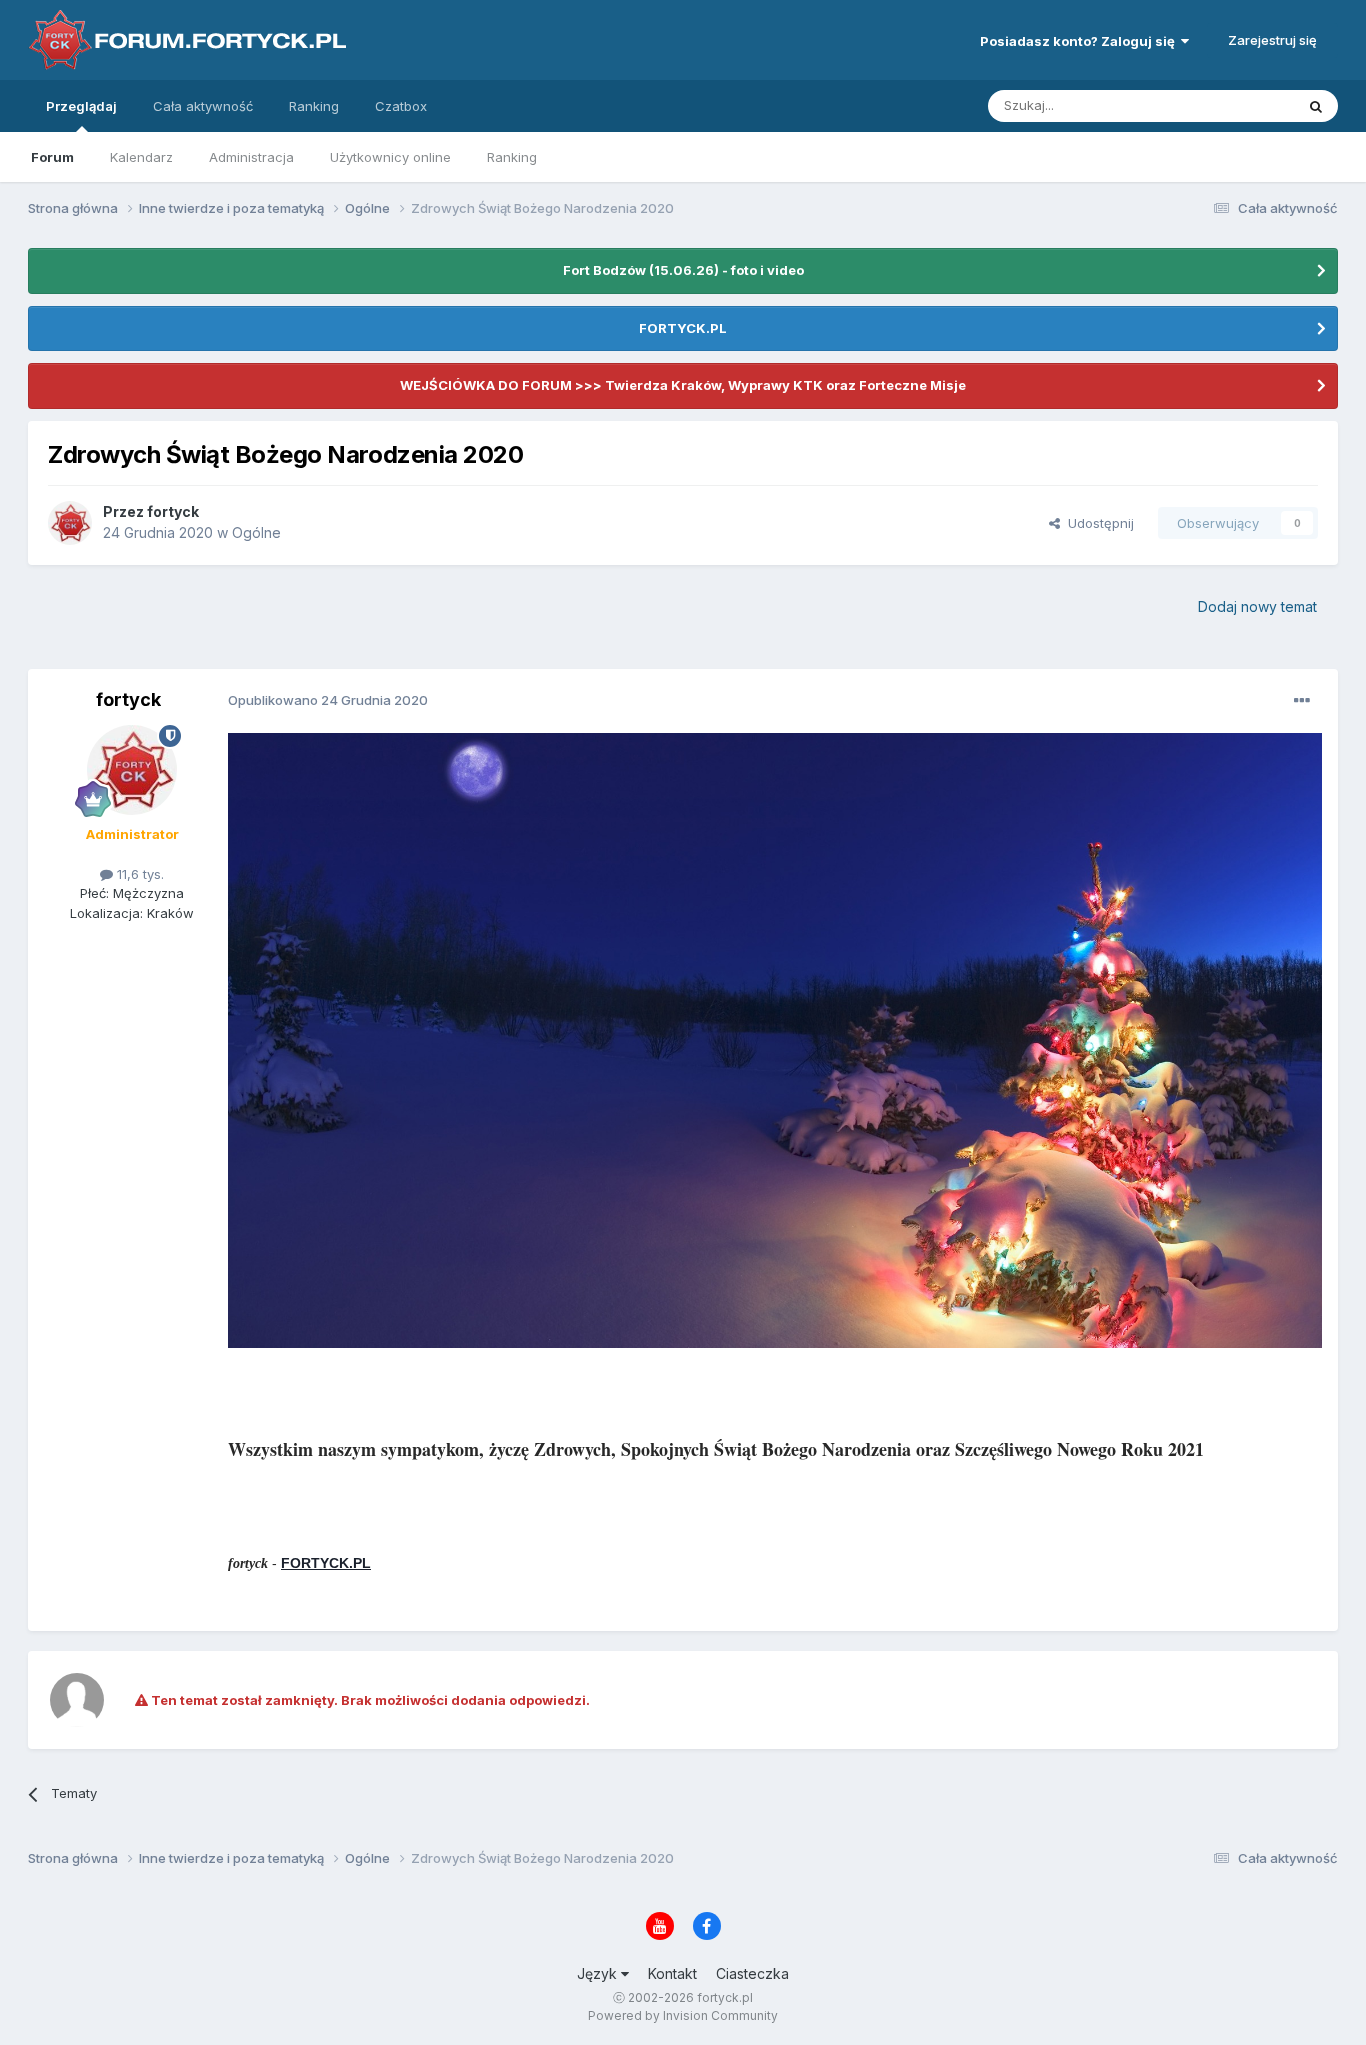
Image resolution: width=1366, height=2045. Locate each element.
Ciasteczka (752, 1973)
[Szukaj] (1316, 106)
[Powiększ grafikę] (775, 1039)
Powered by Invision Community (683, 2015)
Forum (52, 157)
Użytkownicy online (390, 157)
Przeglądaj (81, 106)
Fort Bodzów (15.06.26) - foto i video (683, 270)
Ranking (512, 157)
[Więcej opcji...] (1302, 701)
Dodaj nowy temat (1257, 606)
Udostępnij (1097, 523)
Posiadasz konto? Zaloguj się (1080, 41)
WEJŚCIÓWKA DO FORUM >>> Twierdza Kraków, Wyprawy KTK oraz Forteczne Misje (683, 385)
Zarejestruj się (1272, 40)
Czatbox (401, 106)
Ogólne (256, 532)
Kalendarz (141, 157)
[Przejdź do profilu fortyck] (70, 523)
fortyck (173, 511)
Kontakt (672, 1973)
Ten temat (1237, 105)
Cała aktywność (203, 106)
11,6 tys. (138, 874)
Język (599, 1973)
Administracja (251, 157)
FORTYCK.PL (683, 328)
